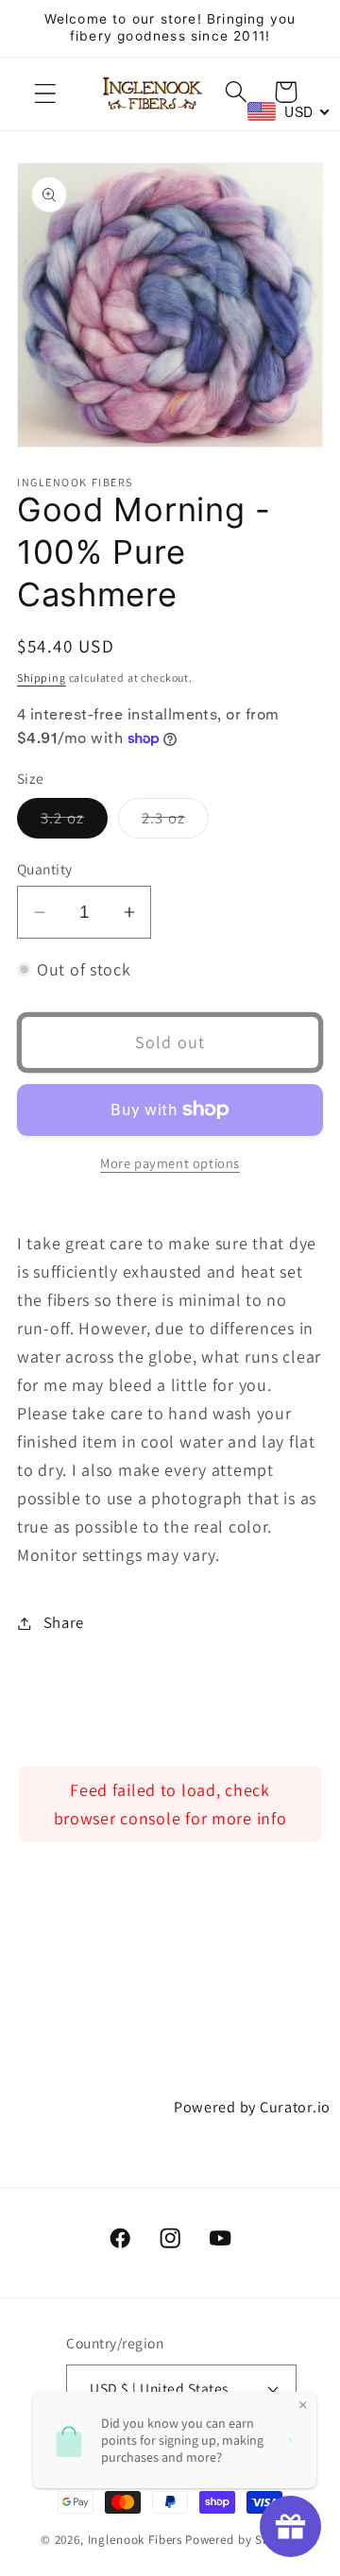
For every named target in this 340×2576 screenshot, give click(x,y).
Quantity (45, 869)
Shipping (42, 678)
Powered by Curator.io (252, 2107)
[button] (46, 94)
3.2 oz (74, 822)
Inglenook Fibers (135, 2540)
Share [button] (64, 1622)
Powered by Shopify (242, 2540)
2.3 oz (175, 822)
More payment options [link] (170, 1163)
